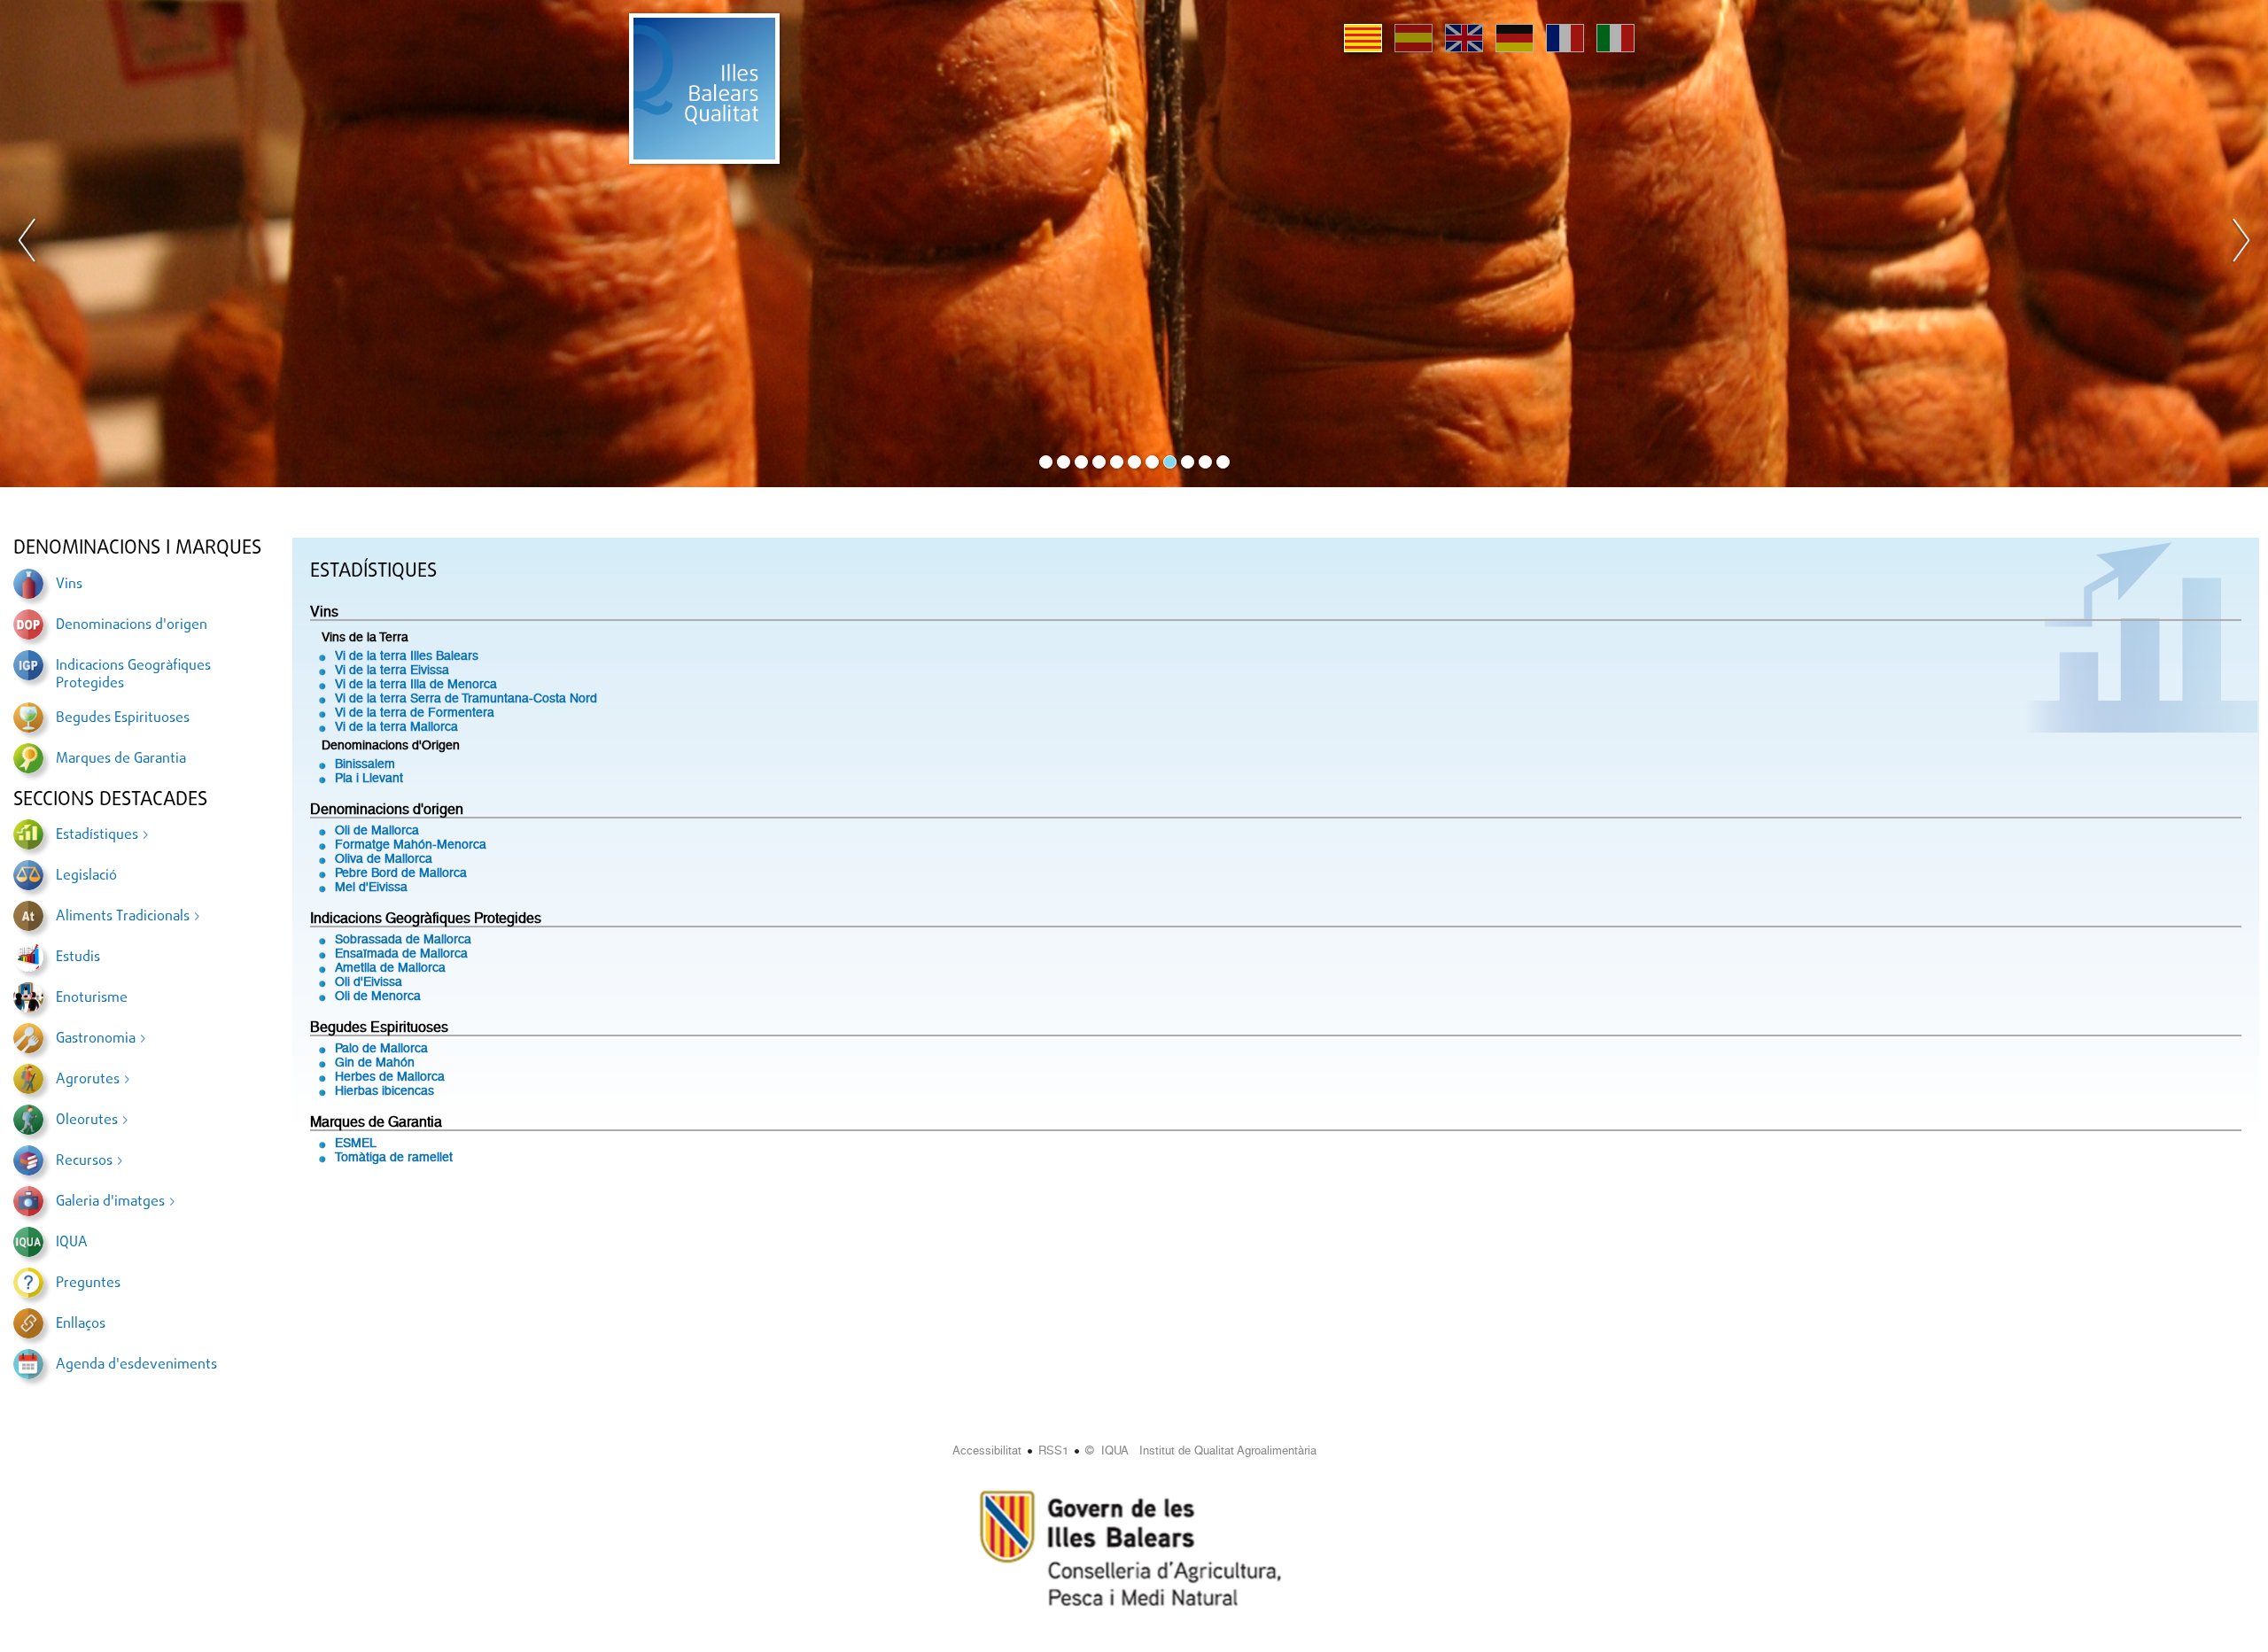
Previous (27, 244)
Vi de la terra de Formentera (415, 712)
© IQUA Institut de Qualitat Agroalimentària (1201, 1450)
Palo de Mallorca (381, 1048)
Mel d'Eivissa (371, 887)
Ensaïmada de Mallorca (401, 953)
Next (2241, 244)
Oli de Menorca (378, 996)
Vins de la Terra (365, 637)
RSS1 (1053, 1450)
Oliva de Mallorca (384, 858)
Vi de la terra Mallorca (396, 726)
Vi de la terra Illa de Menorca (416, 684)
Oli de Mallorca (377, 830)
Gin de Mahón (375, 1062)
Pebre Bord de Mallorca (401, 873)
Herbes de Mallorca (390, 1076)
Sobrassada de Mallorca (403, 939)
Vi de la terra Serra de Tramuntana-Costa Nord (466, 698)
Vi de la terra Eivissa (392, 670)
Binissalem (365, 764)
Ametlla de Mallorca (390, 967)
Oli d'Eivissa (369, 981)
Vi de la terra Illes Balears (407, 655)
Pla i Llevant (369, 778)
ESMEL (356, 1143)
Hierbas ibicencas (384, 1090)
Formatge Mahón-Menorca (411, 844)
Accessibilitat (987, 1450)
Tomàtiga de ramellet (394, 1157)
